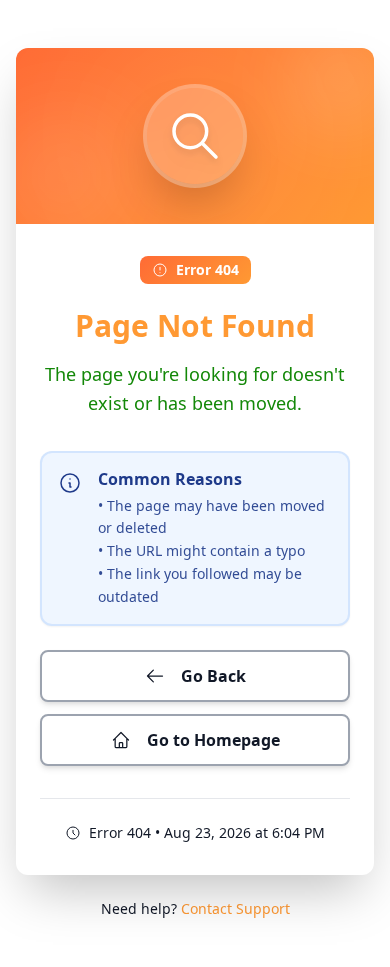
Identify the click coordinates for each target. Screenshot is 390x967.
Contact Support (235, 908)
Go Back (213, 676)
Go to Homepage (213, 740)
